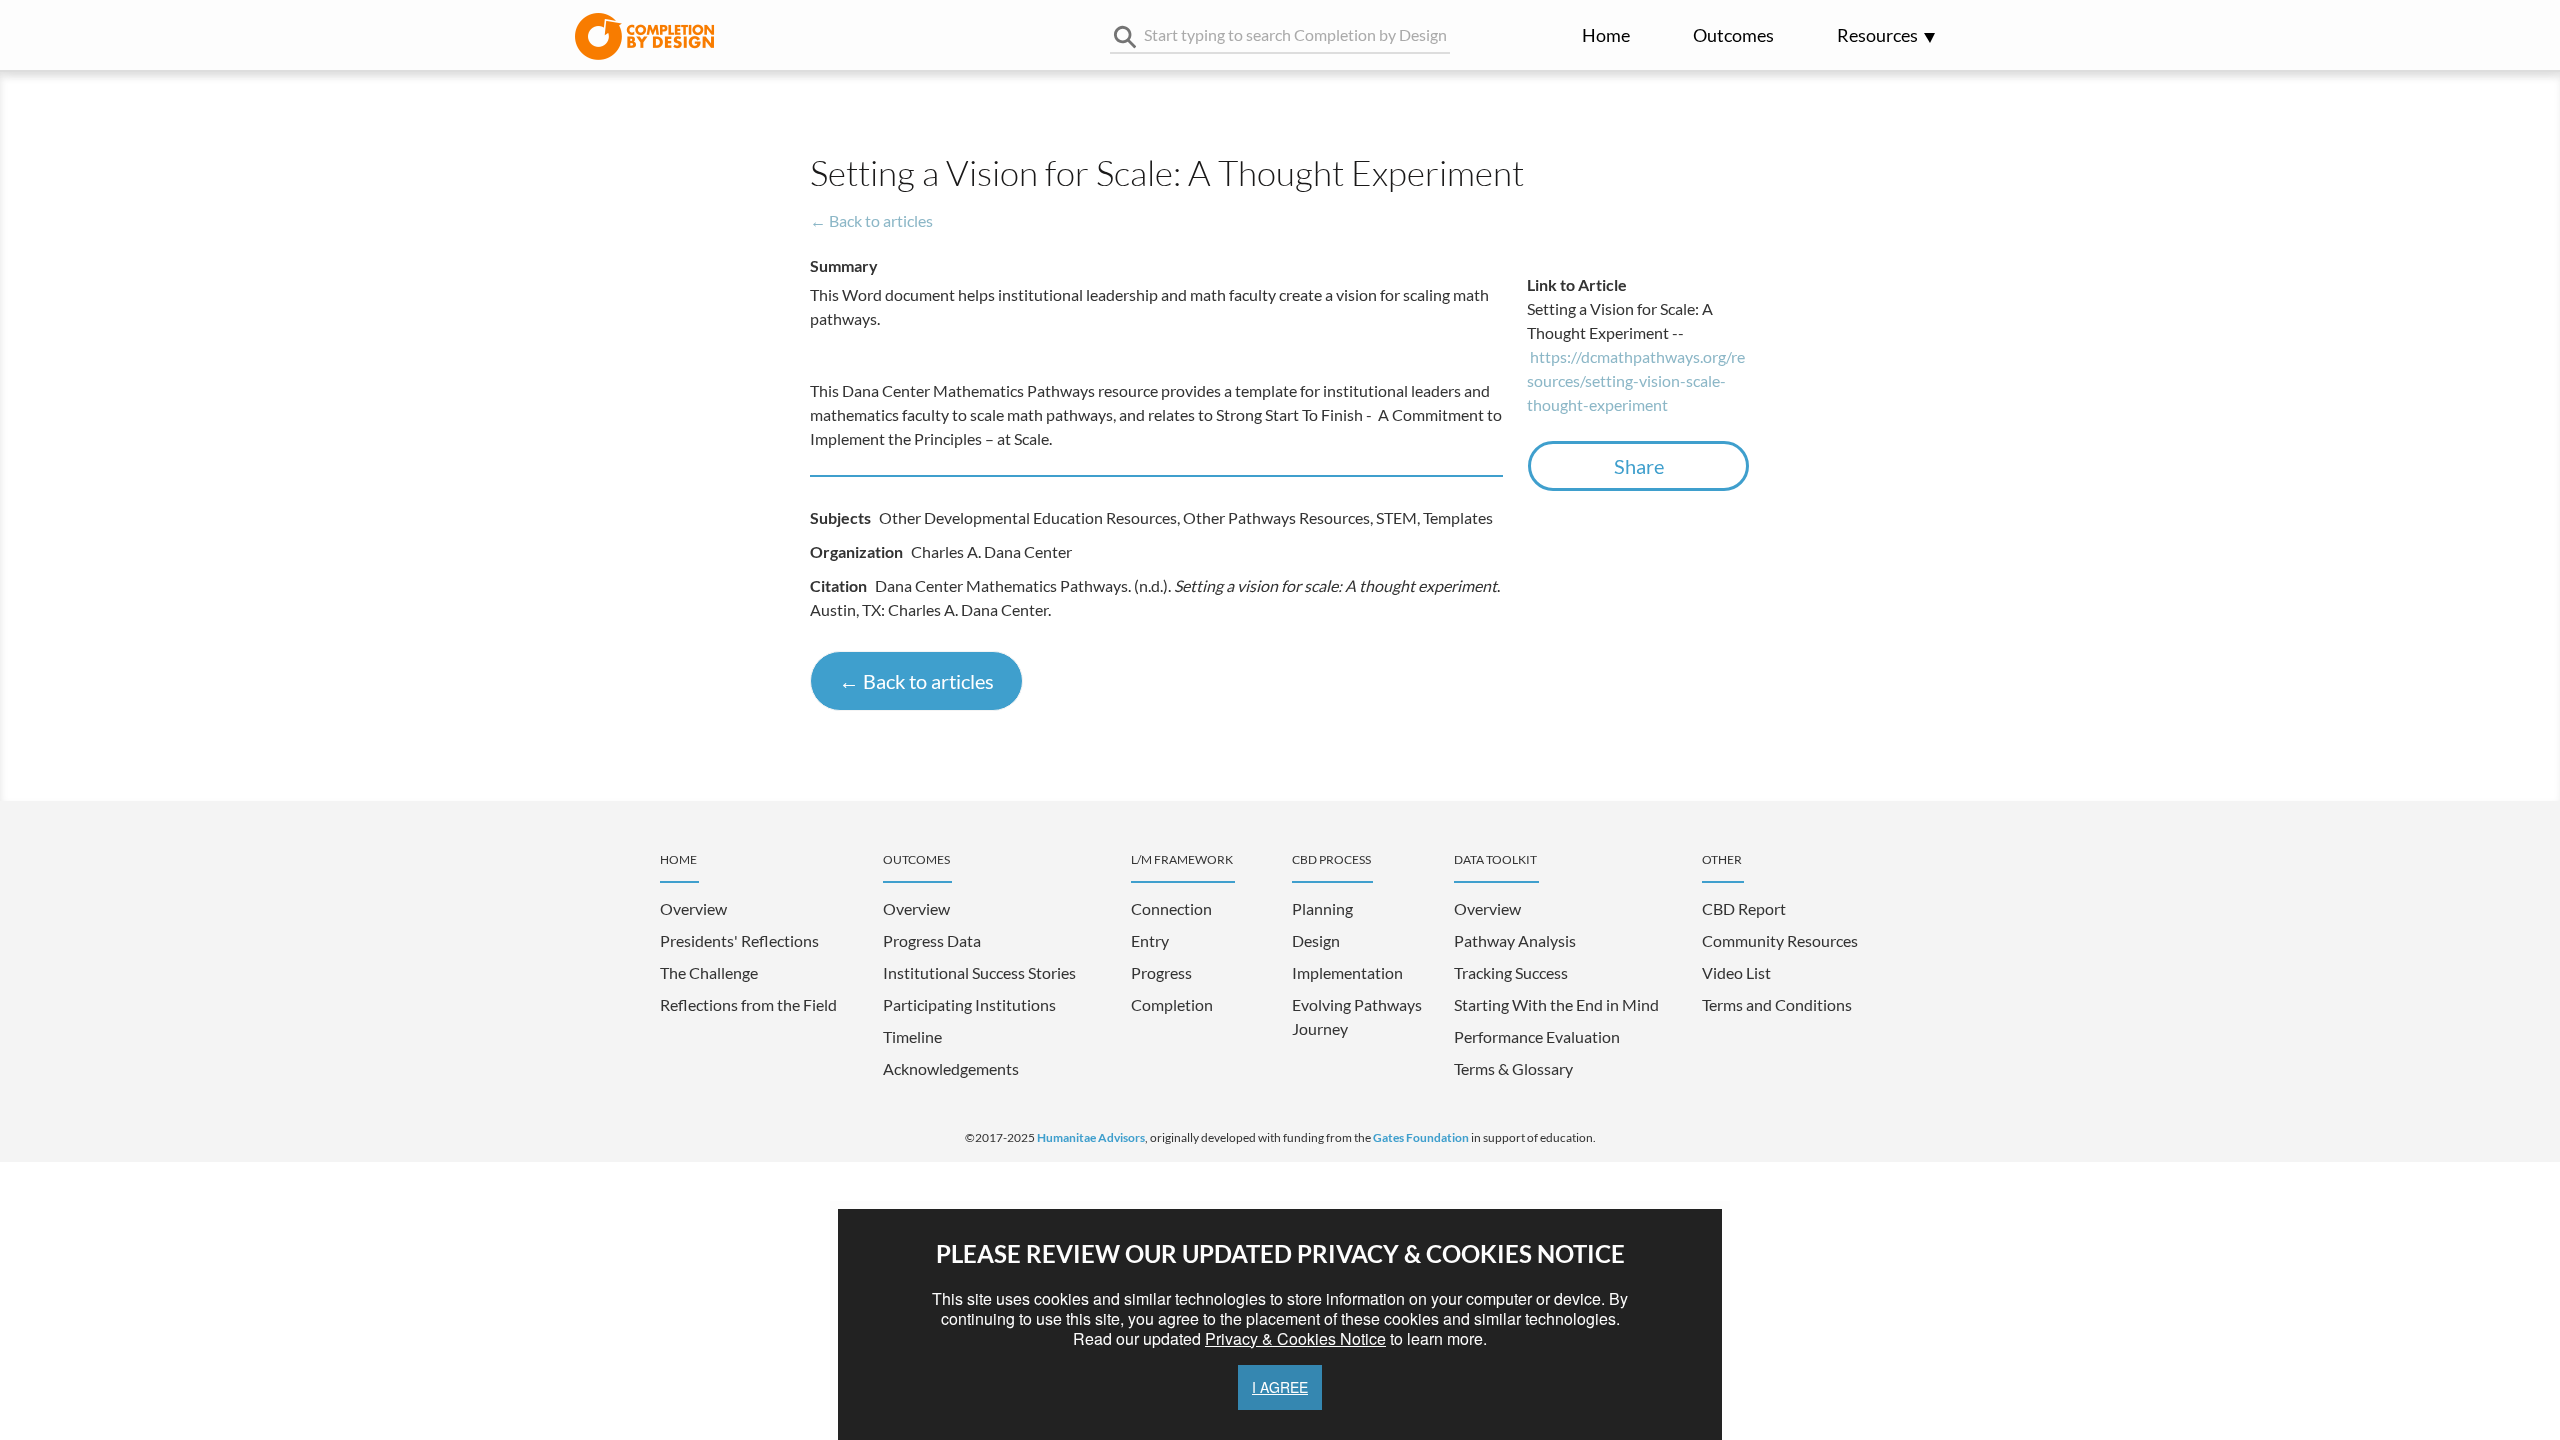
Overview (693, 908)
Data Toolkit (1495, 859)
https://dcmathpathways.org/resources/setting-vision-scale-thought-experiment (1636, 380)
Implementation (1347, 972)
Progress (1161, 972)
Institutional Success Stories (979, 972)
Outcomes (1733, 35)
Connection (1171, 908)
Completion (1172, 1004)
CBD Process (1331, 859)
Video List (1736, 972)
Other (1722, 859)
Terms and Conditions (1777, 1004)
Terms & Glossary (1513, 1068)
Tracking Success (1511, 972)
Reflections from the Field (748, 1004)
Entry (1150, 940)
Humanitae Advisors (1091, 1137)
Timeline (912, 1036)
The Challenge (709, 972)
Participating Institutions (969, 1004)
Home (1606, 35)
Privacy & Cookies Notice (1295, 1338)
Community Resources (1780, 940)
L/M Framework (1182, 859)
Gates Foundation (1421, 1137)
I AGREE (1280, 1387)
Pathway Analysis (1515, 940)
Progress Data (932, 940)
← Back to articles (871, 220)
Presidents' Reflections (739, 940)
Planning (1322, 908)
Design (1316, 940)
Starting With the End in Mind (1556, 1004)
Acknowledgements (951, 1068)
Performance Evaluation (1537, 1036)
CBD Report (1744, 908)
